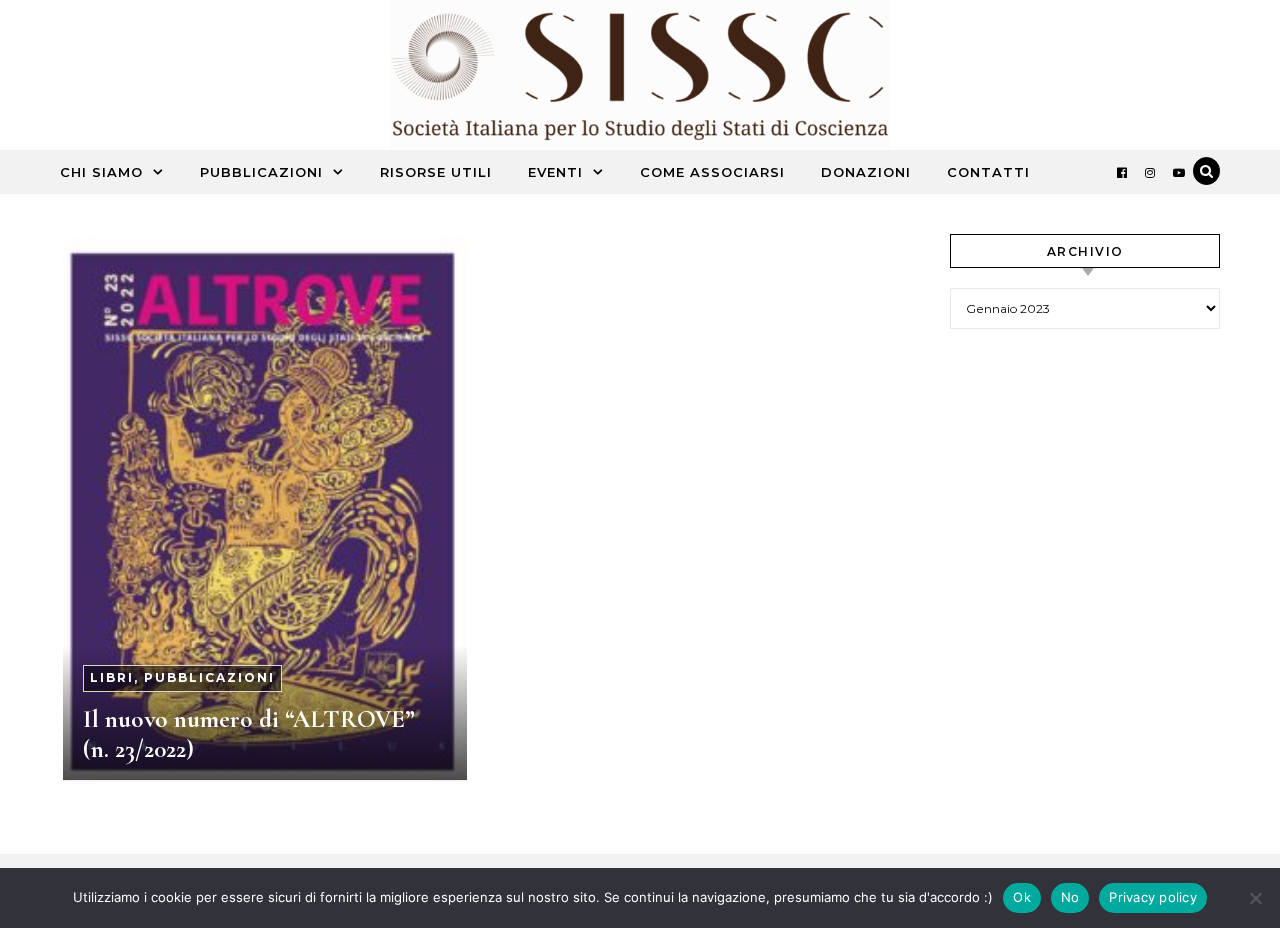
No (1070, 897)
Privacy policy (1153, 897)
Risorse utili (436, 172)
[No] (1255, 898)
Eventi (555, 172)
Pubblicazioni (261, 172)
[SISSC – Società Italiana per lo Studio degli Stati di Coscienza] (640, 79)
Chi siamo (101, 172)
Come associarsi (712, 172)
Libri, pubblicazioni (182, 677)
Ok (1022, 897)
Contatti (988, 172)
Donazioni (866, 172)
